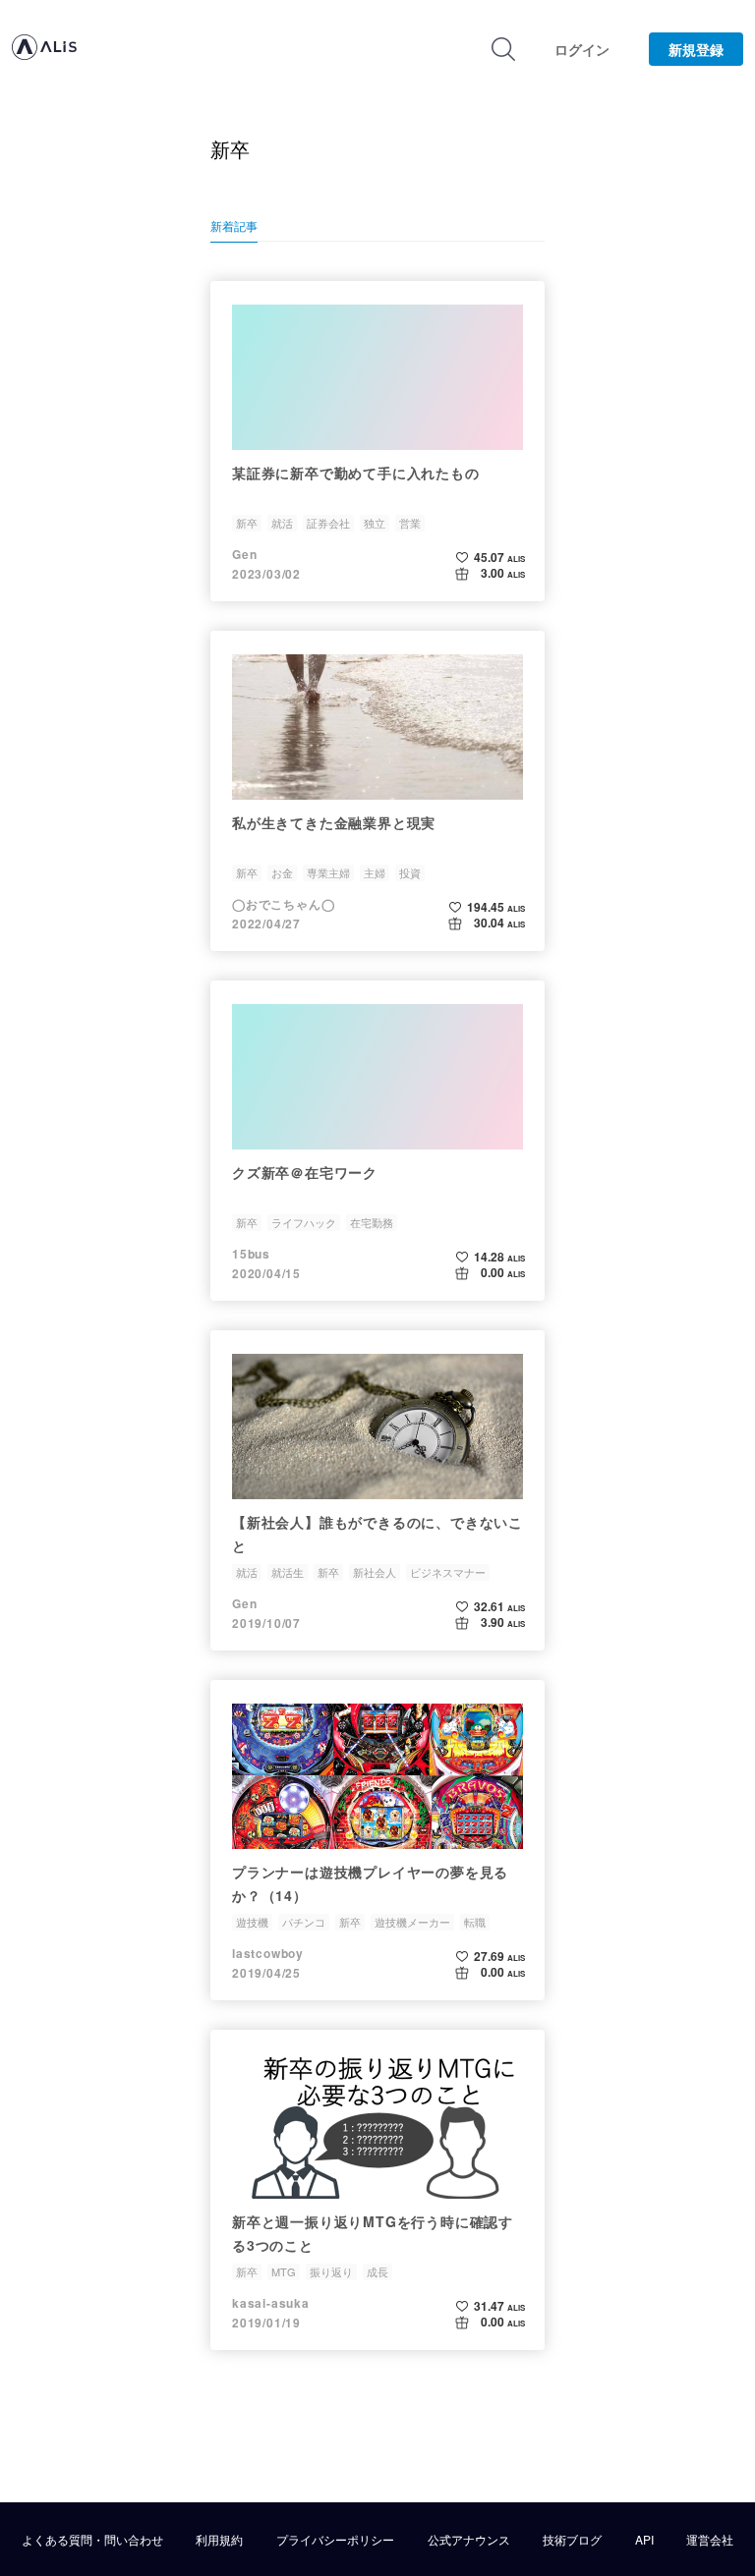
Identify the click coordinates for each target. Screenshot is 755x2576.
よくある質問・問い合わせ (92, 2540)
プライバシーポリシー (335, 2540)
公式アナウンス (469, 2540)
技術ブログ (572, 2540)
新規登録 (696, 49)
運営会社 (710, 2540)
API (644, 2540)
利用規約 (219, 2540)
